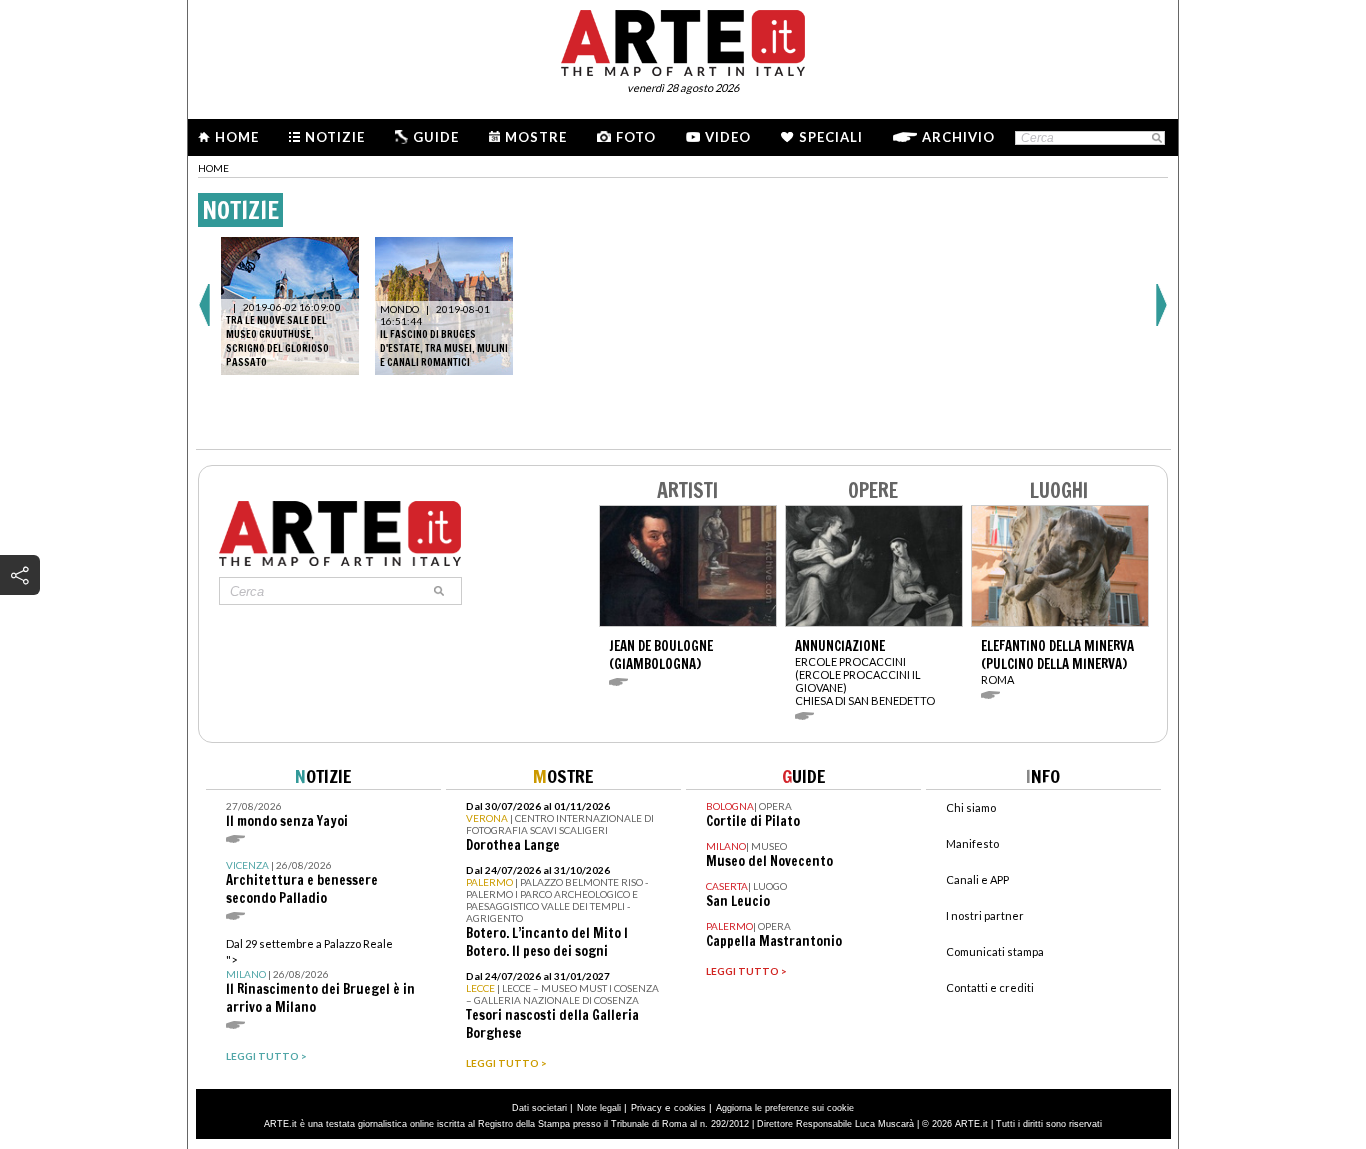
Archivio (958, 137)
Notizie (335, 137)
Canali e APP (977, 879)
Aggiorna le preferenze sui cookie (785, 1108)
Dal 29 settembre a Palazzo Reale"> (320, 976)
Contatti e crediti (990, 987)
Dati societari (539, 1108)
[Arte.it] (683, 40)
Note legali (599, 1108)
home (213, 168)
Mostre (536, 137)
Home (237, 137)
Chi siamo (971, 807)
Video (728, 137)
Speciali (831, 137)
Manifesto (972, 843)
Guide (436, 137)
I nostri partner (985, 915)
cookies (690, 1108)
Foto (636, 137)
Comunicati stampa (995, 951)
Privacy (646, 1108)
